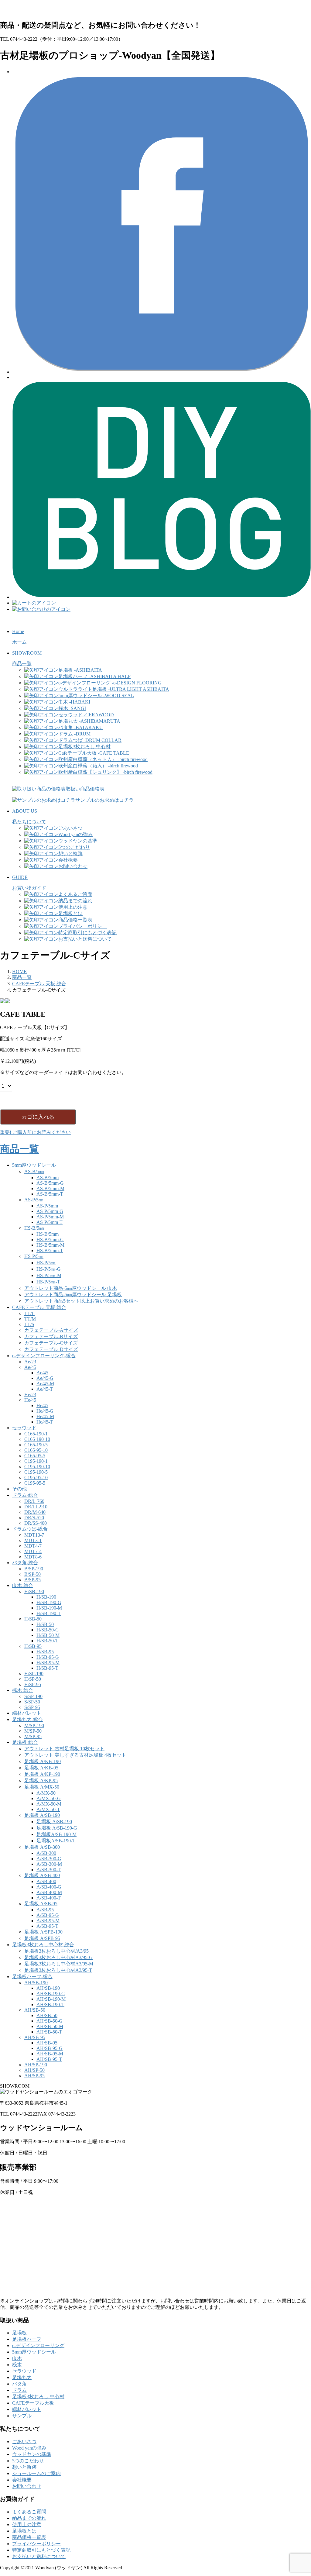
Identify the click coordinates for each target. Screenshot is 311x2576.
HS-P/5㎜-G (49, 1269)
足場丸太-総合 (27, 1719)
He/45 (30, 1400)
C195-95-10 (36, 1477)
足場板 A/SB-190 (42, 1815)
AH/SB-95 (35, 2037)
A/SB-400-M (49, 1892)
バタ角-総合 (25, 1563)
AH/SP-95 (34, 2076)
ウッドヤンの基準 (32, 2454)
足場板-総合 (25, 1742)
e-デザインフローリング (38, 2345)
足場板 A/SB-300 (42, 1847)
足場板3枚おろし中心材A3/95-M (59, 1964)
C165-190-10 (37, 1439)
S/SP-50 (32, 1702)
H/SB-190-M (49, 1608)
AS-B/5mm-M (50, 1188)
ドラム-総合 (25, 1495)
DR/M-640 (35, 1512)
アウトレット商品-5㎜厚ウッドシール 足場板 (73, 1295)
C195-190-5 (36, 1472)
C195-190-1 (36, 1461)
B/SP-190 (34, 1569)
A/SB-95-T (47, 1926)
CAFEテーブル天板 (33, 2403)
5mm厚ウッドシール (34, 1165)
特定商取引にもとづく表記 (41, 2550)
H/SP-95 (33, 1684)
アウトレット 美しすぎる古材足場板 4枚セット (75, 1755)
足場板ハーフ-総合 (32, 1977)
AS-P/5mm (47, 1206)
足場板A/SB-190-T (56, 1841)
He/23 (30, 1395)
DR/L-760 (34, 1501)
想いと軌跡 (24, 2467)
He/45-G (45, 1411)
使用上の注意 (27, 2524)
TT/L (29, 1313)
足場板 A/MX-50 (42, 1787)
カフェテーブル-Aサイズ (51, 1330)
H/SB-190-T (49, 1613)
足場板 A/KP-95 (41, 1780)
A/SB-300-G (49, 1859)
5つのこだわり (28, 2461)
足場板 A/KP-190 (42, 1774)
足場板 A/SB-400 (42, 1875)
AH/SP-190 (36, 2065)
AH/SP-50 (34, 2070)
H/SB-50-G (48, 1630)
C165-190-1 (36, 1434)
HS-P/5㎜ (34, 1256)
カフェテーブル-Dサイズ (51, 1349)
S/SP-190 (33, 1696)
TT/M (30, 1319)
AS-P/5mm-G (50, 1211)
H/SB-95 (33, 1646)
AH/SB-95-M (50, 2054)
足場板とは (24, 2531)
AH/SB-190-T (50, 2004)
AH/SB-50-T (49, 2032)
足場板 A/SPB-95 (42, 1938)
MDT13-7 (34, 1535)
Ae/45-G (45, 1378)
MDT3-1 (33, 1540)
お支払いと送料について (39, 2556)
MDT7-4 (33, 1551)
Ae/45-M (45, 1384)
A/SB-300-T (49, 1870)
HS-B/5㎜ (34, 1228)
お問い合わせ (27, 2486)
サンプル (22, 2416)
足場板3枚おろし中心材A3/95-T (58, 1970)
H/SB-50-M (48, 1635)
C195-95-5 (35, 1483)
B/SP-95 (32, 1580)
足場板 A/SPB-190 (43, 1932)
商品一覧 (19, 1149)
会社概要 (22, 2480)
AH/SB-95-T (49, 2059)
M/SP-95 (33, 1736)
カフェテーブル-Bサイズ (51, 1336)
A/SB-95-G (48, 1915)
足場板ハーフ (27, 2339)
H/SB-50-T (47, 1641)
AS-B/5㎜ (34, 1171)
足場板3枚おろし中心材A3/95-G (58, 1957)
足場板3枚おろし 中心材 (38, 2397)
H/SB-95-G (48, 1657)
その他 (19, 1489)
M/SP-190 (34, 1725)
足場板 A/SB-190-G (57, 1828)
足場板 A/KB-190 (43, 1761)
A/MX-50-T (48, 1809)
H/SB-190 (34, 1591)
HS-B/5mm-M (50, 1245)
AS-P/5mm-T (50, 1222)
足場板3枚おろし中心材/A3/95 (56, 1951)
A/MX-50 (46, 1793)
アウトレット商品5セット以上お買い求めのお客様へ (81, 1301)
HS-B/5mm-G (50, 1240)
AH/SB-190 (36, 1983)
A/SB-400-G (49, 1887)
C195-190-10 (37, 1467)
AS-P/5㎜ (34, 1200)
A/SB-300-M (49, 1864)
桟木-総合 (23, 1690)
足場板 (19, 2333)
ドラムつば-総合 (30, 1529)
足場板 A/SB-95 (41, 1904)
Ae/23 (30, 1362)
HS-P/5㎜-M (49, 1275)
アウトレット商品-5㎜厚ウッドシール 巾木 (71, 1288)
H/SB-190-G (49, 1602)
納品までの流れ (29, 2518)
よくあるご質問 (29, 2512)
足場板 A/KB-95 (41, 1768)
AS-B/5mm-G (50, 1183)
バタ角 (19, 2384)
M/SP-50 (33, 1731)
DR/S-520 (34, 1518)
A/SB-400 (46, 1881)
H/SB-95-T (47, 1668)
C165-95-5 (35, 1456)
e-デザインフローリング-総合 (44, 1356)
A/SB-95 (45, 1910)
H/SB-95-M (48, 1663)
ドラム (19, 2390)
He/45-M (45, 1416)
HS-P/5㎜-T (48, 1282)
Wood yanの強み (29, 2448)
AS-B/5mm (48, 1178)
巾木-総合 (23, 1585)
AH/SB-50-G (50, 2021)
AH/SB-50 (35, 2010)
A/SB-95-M (48, 1921)
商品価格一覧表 (29, 2537)
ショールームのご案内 (36, 2473)
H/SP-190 (34, 1674)
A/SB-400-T (49, 1898)
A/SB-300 (46, 1853)
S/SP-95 (32, 1707)
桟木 (17, 2365)
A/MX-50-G (49, 1798)
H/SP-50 (33, 1679)
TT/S (29, 1324)
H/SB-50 (33, 1619)
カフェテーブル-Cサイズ (51, 1343)
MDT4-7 (33, 1546)
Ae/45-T (45, 1389)
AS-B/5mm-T (50, 1194)
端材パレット (27, 1713)
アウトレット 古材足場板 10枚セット (64, 1749)
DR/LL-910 (36, 1507)
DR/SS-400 (36, 1523)
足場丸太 (22, 2377)
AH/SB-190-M (51, 1999)
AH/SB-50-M (50, 2026)
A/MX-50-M (49, 1804)
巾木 (17, 2358)
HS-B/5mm (48, 1234)
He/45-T (45, 1422)
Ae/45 (30, 1367)
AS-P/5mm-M (50, 1217)
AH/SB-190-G (51, 1994)
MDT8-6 (33, 1557)
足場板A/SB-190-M (56, 1834)
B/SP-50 (32, 1574)
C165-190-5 (36, 1445)
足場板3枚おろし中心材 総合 (43, 1945)
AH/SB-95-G (50, 2048)
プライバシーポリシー (36, 2544)
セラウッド (24, 1428)
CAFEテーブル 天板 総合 (39, 1307)
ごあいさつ (24, 2442)
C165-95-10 (36, 1450)
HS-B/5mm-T (50, 1250)
